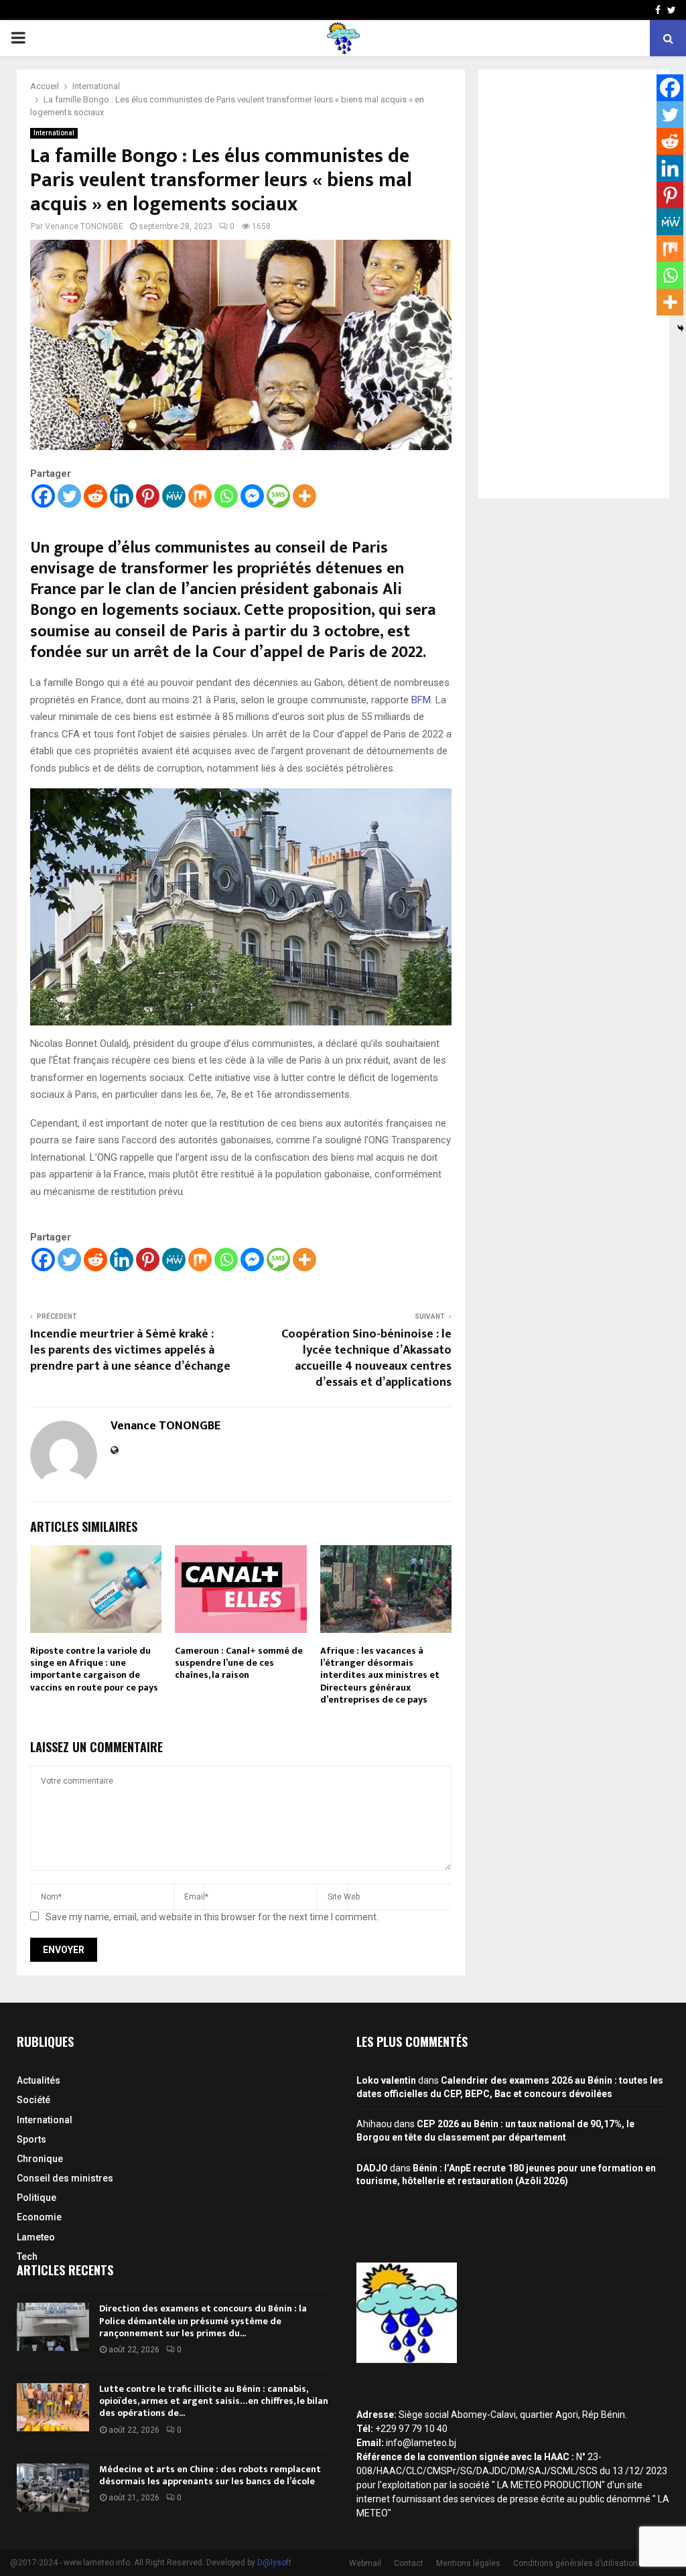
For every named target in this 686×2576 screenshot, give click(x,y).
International (54, 133)
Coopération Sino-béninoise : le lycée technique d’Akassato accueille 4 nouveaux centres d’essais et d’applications (366, 1358)
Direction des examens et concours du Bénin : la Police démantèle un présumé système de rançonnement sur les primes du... (203, 2320)
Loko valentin (386, 2080)
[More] (304, 496)
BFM (421, 700)
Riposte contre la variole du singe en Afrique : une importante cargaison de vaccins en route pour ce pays (94, 1669)
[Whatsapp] (226, 496)
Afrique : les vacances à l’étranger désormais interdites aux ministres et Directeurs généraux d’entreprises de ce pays (380, 1675)
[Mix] (200, 496)
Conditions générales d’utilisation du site (589, 2563)
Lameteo (36, 2237)
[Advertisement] (574, 284)
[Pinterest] (148, 496)
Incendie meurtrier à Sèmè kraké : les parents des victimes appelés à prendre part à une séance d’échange (130, 1350)
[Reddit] (95, 496)
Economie (39, 2217)
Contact (409, 2563)
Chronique (40, 2159)
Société (33, 2100)
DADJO (372, 2168)
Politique (37, 2198)
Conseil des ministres (65, 2178)
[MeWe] (174, 496)
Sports (31, 2139)
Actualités (39, 2080)
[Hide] (681, 328)
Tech (27, 2257)
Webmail (365, 2563)
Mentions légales (468, 2563)
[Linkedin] (122, 496)
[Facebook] (43, 496)
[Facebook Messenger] (252, 496)
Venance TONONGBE (84, 226)
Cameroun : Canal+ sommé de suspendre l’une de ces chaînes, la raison (239, 1663)
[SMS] (278, 496)
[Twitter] (69, 496)
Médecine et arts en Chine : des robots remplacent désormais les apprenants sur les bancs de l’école (210, 2475)
